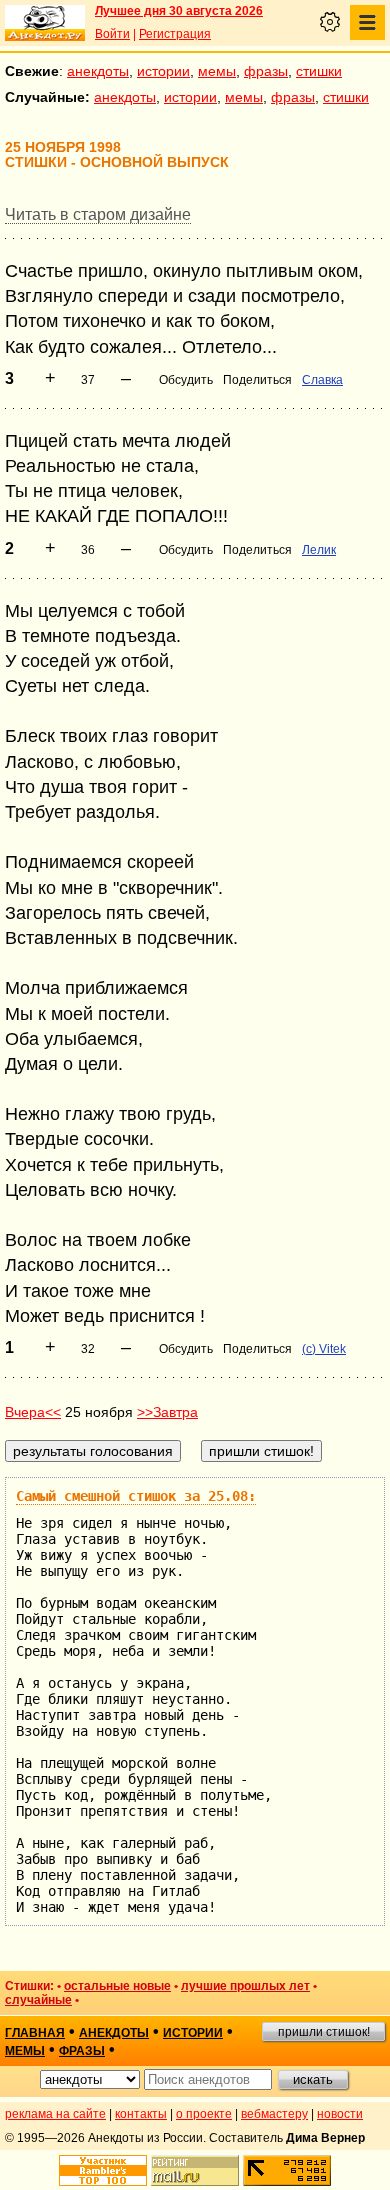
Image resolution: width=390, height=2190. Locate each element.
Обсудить (186, 380)
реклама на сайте (55, 2114)
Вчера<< (33, 1412)
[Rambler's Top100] (103, 2170)
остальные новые (117, 1986)
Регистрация (175, 34)
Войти (112, 34)
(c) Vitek (324, 1349)
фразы (266, 71)
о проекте (204, 2114)
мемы (217, 71)
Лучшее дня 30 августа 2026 (179, 11)
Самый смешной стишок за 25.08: (136, 1496)
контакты (141, 2114)
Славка (322, 380)
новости (340, 2114)
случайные (38, 2000)
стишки (319, 71)
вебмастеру (274, 2114)
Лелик (319, 550)
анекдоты (98, 71)
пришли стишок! (324, 2032)
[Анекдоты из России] (45, 23)
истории (163, 71)
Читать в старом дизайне (98, 214)
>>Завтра (167, 1412)
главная (35, 2033)
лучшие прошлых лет (245, 1986)
